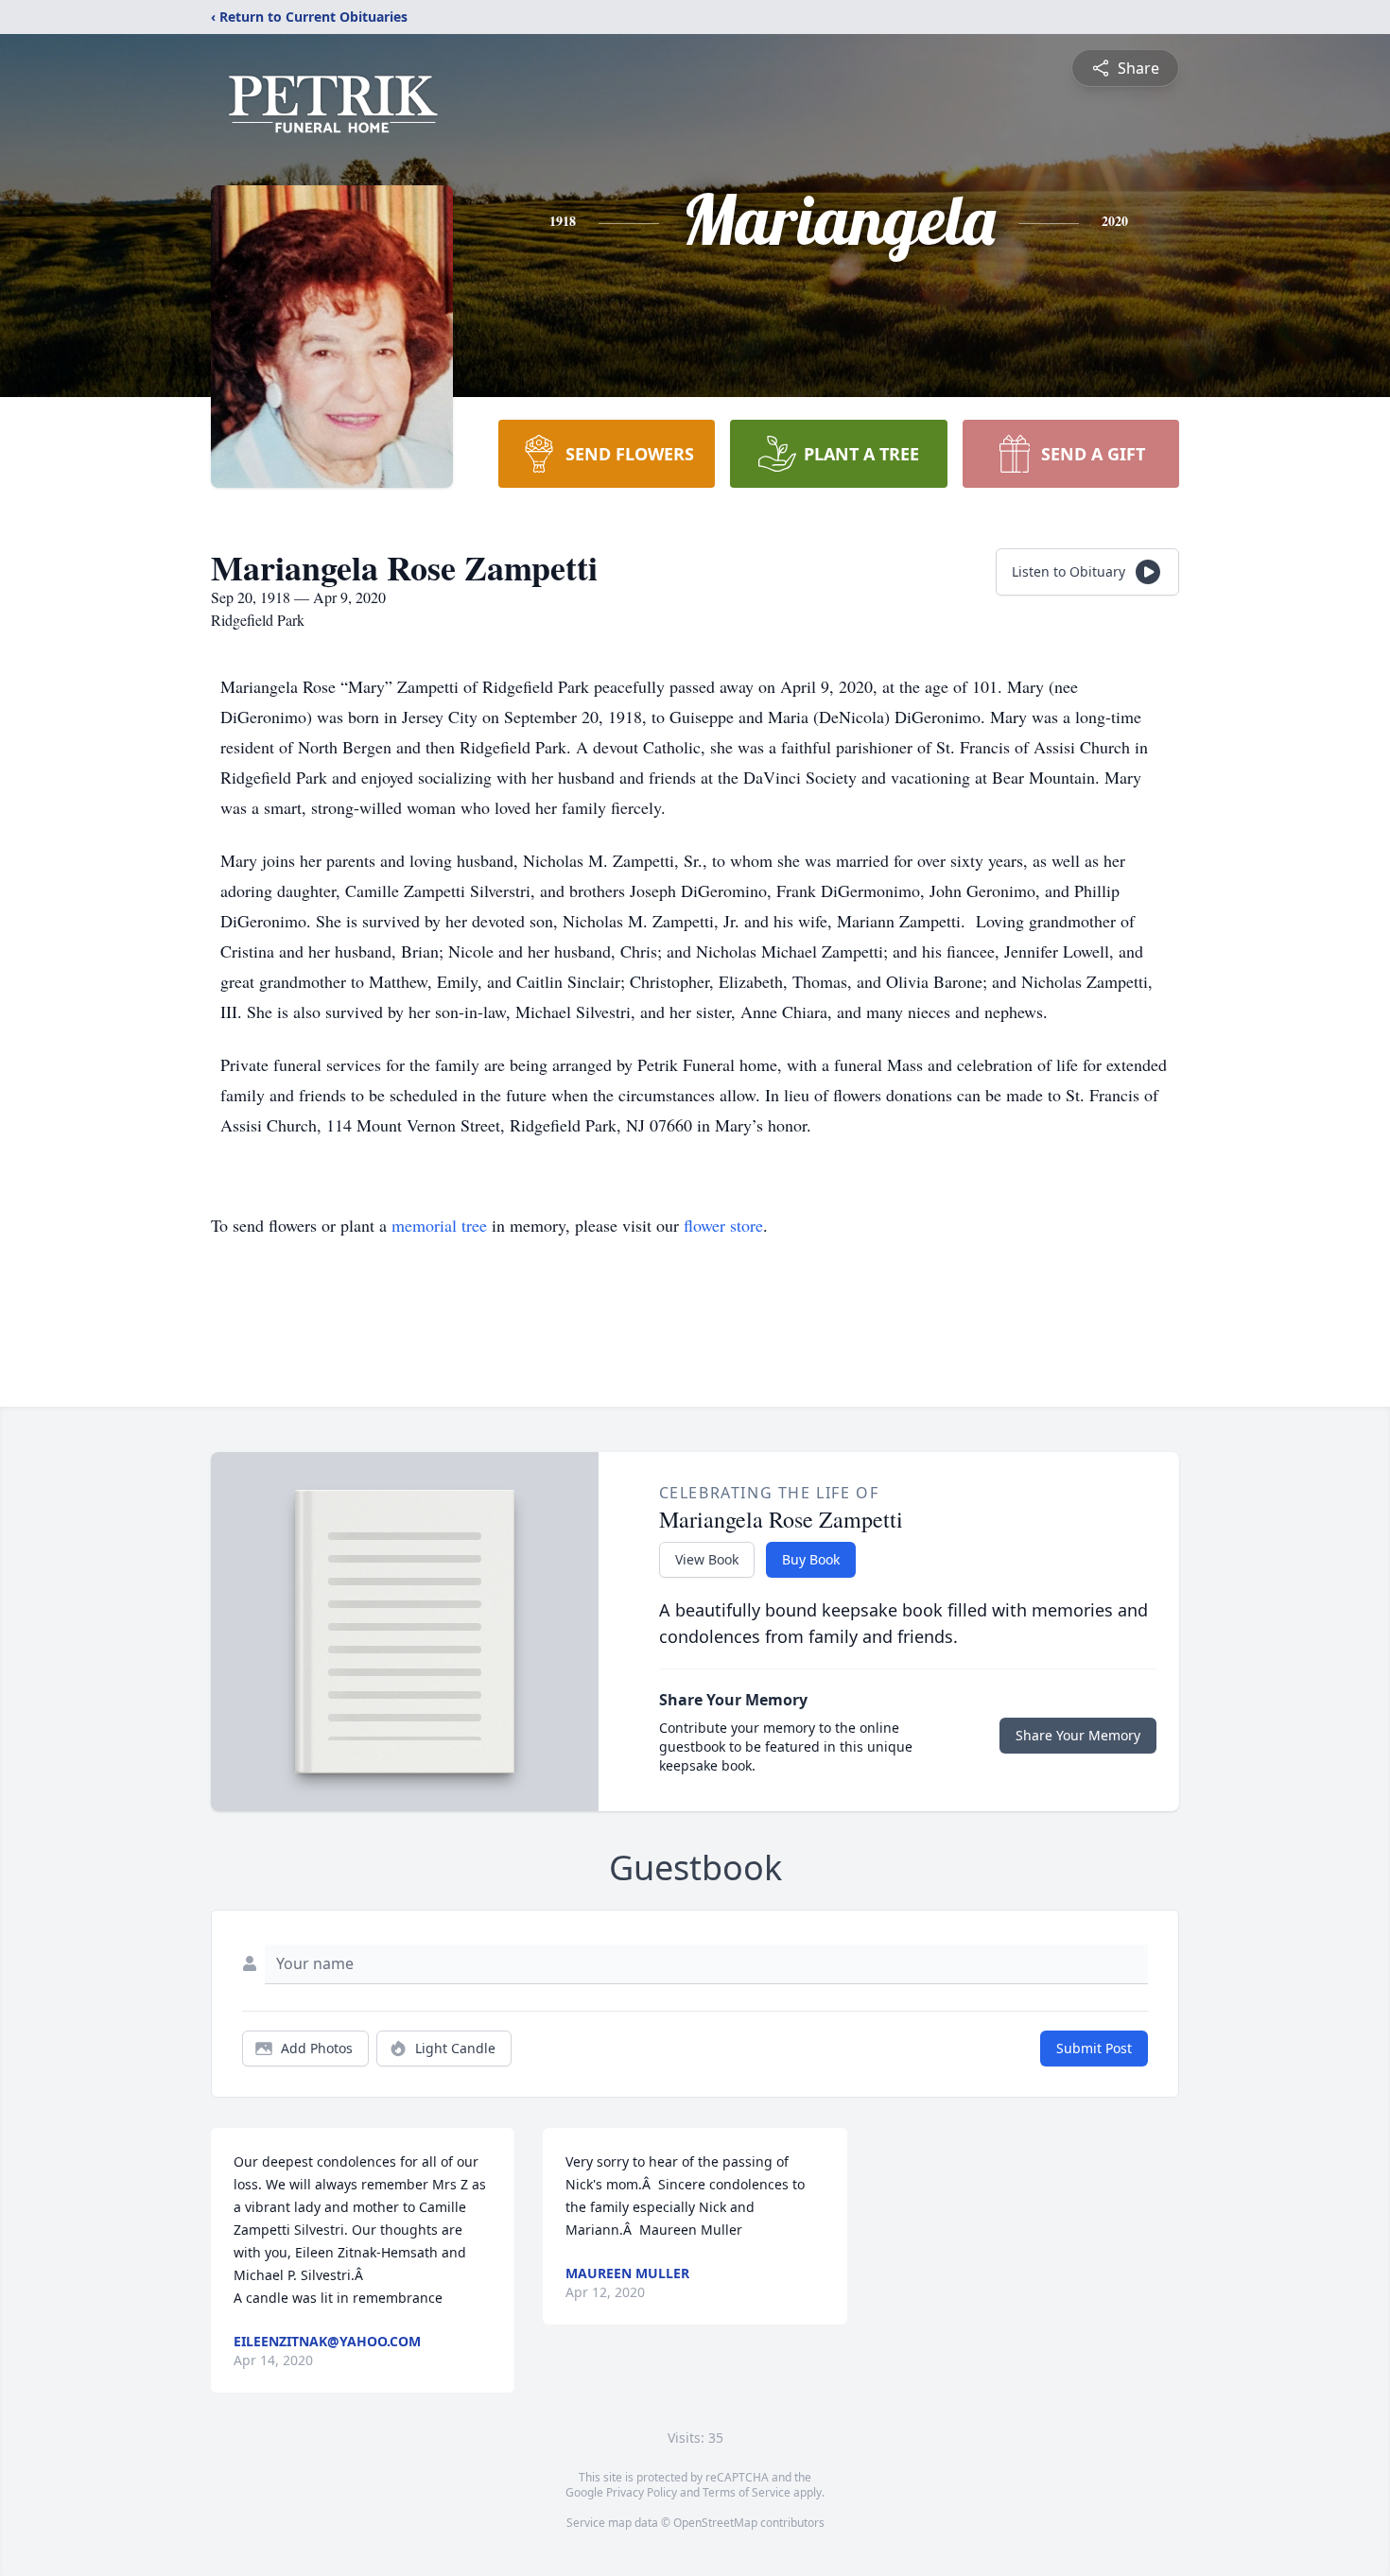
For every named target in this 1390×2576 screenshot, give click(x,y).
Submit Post (1094, 2048)
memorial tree (439, 1225)
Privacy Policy (642, 2492)
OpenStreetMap (715, 2523)
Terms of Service (747, 2492)
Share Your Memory (1078, 1735)
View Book (707, 1559)
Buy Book (811, 1559)
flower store (723, 1225)
